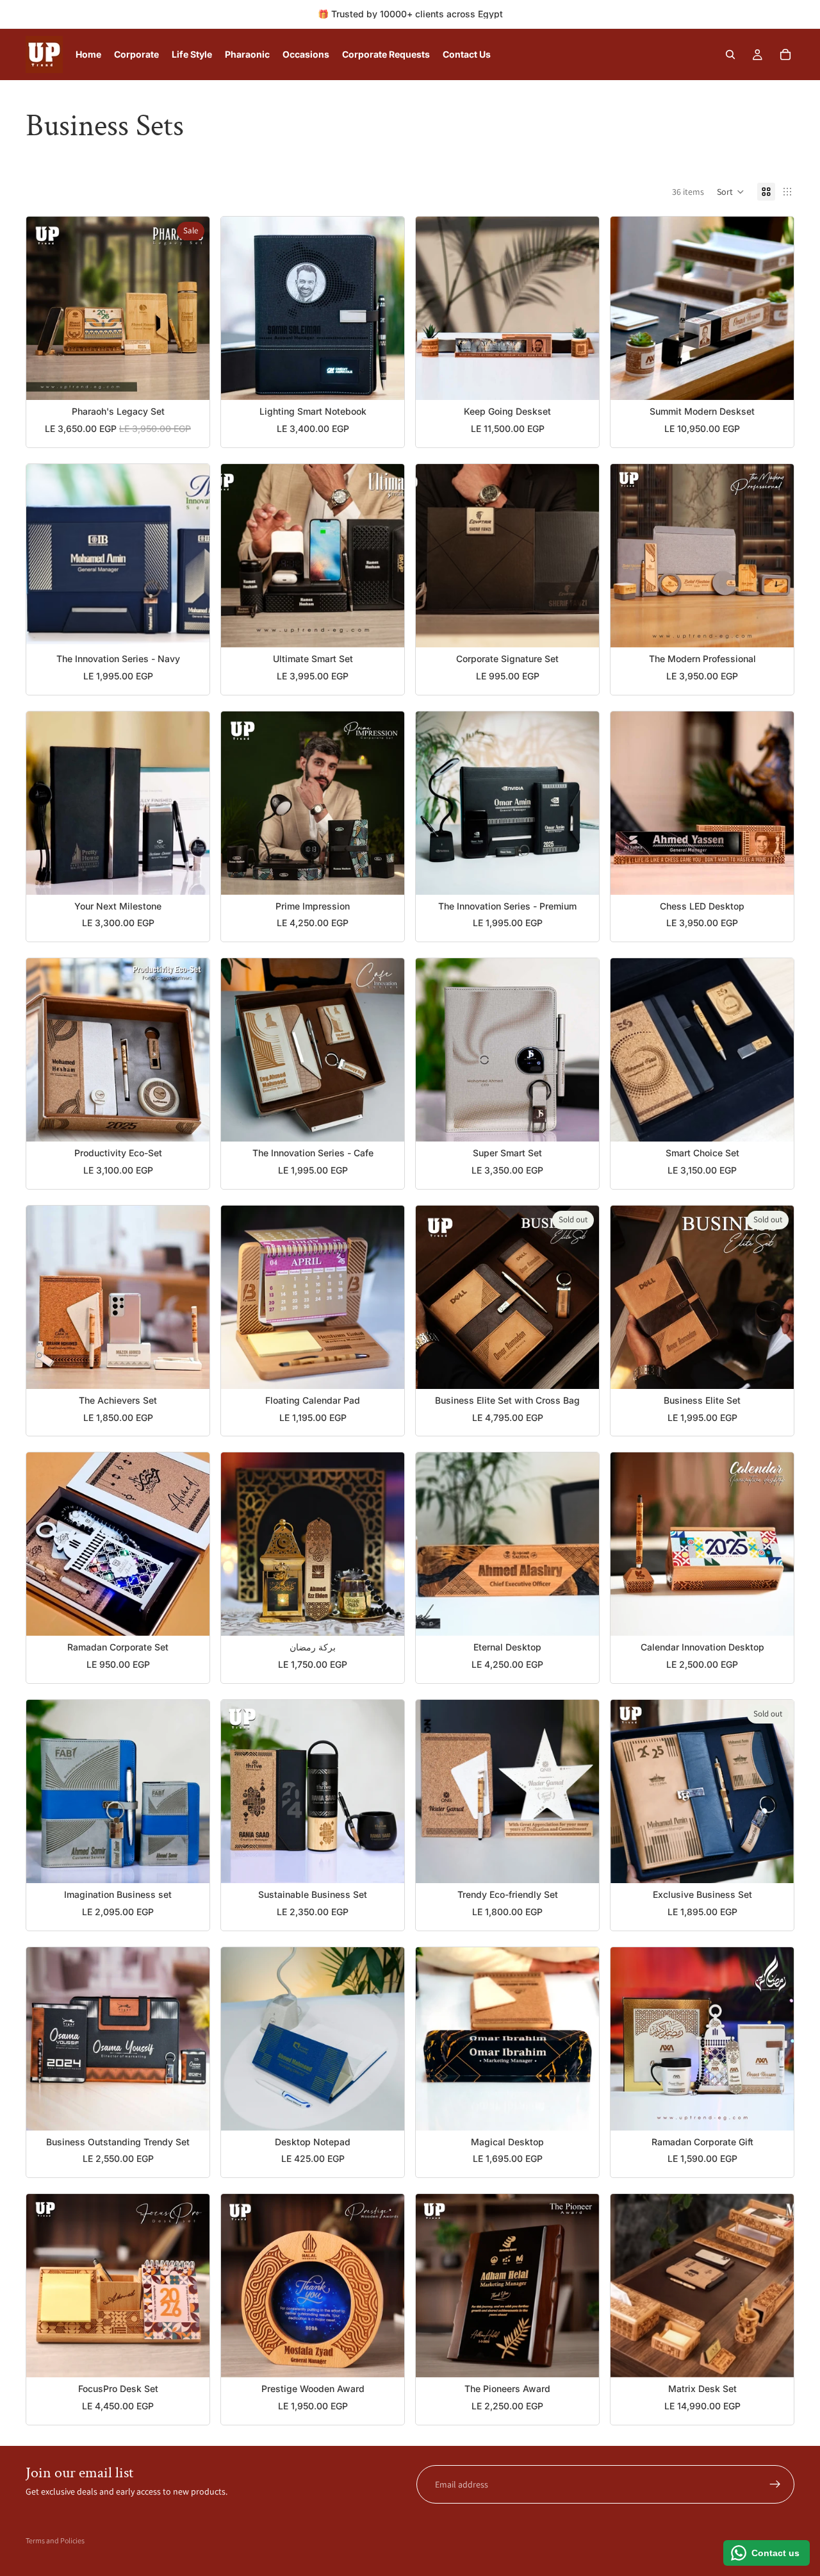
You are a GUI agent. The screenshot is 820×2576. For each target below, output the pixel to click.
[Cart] (785, 54)
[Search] (730, 54)
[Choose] (579, 875)
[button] (731, 192)
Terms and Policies (55, 2540)
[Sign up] (775, 2484)
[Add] (190, 381)
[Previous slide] (45, 308)
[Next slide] (190, 308)
